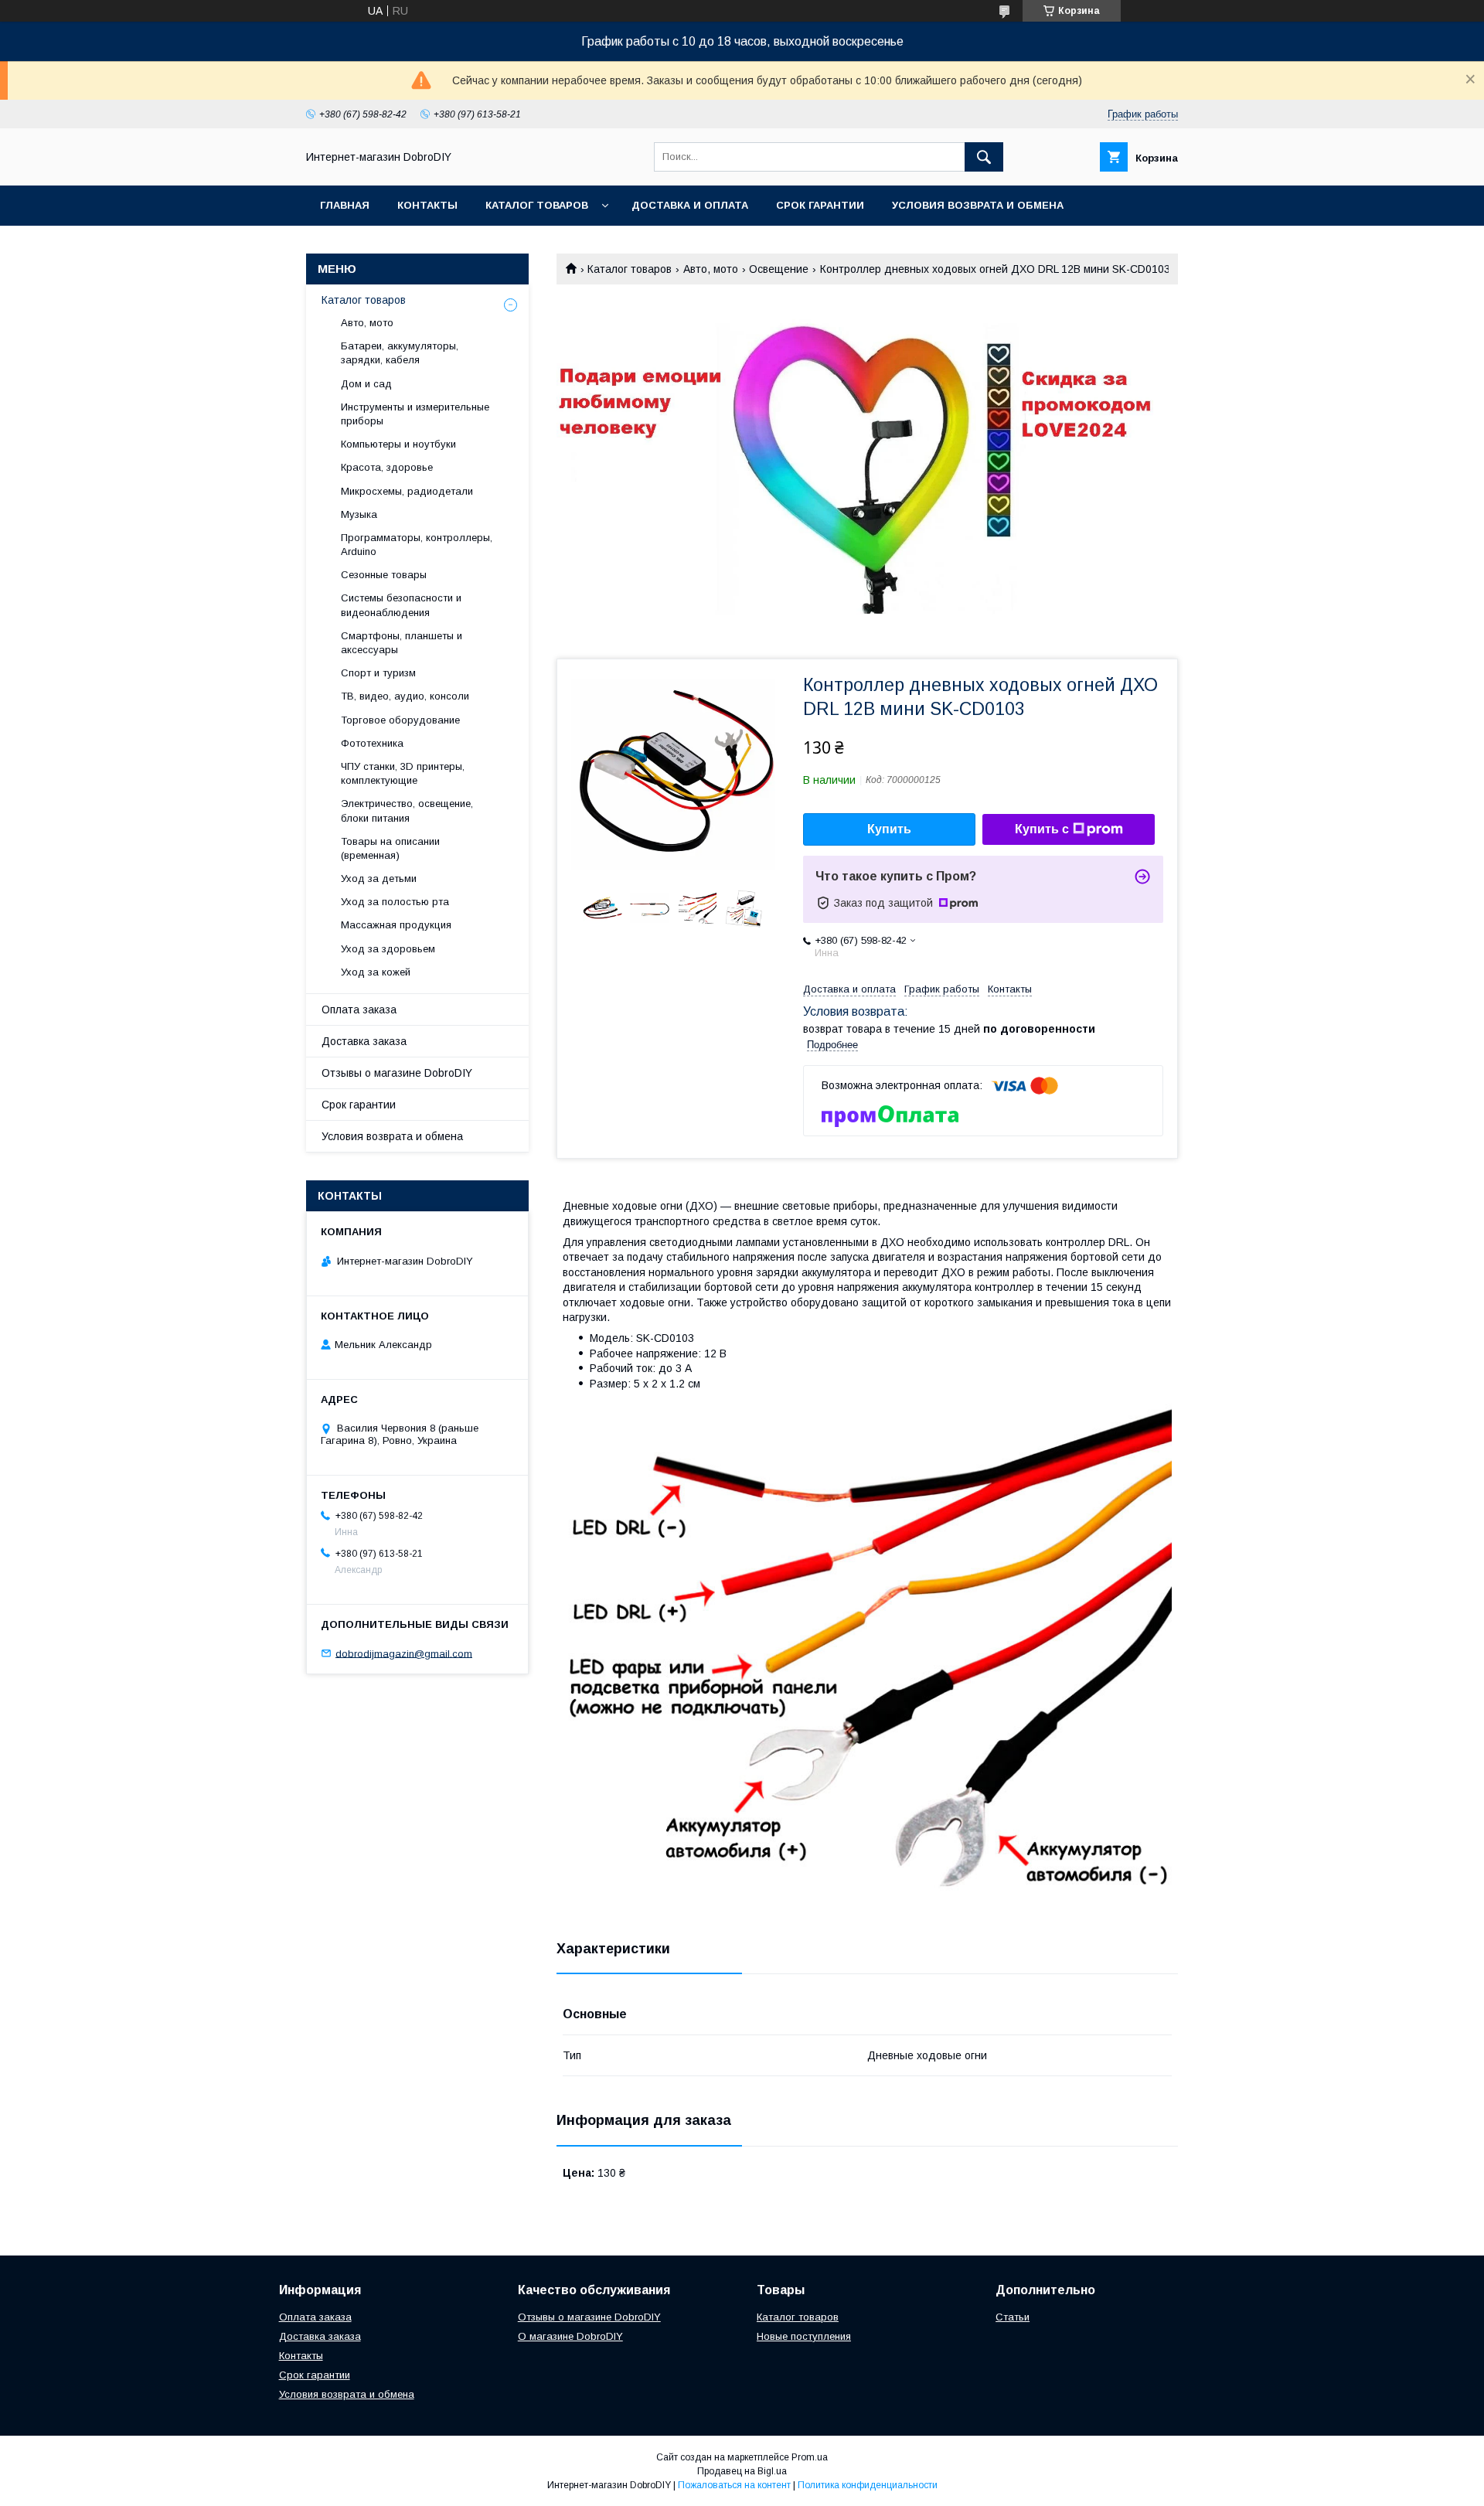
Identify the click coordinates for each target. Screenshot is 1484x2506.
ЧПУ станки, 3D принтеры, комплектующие (403, 773)
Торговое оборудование (400, 720)
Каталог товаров (537, 205)
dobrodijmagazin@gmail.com (404, 1653)
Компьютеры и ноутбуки (398, 444)
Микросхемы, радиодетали (407, 491)
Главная (345, 205)
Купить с (1042, 829)
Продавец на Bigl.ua (742, 2471)
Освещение (779, 269)
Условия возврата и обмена (978, 205)
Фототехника (372, 743)
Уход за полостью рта (395, 902)
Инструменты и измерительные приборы (415, 414)
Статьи (1013, 2317)
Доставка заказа (364, 1041)
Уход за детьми (379, 878)
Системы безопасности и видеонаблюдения (401, 605)
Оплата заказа (359, 1010)
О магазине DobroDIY (570, 2336)
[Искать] (984, 157)
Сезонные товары (384, 575)
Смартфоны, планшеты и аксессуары (402, 643)
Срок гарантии (820, 205)
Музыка (359, 514)
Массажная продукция (396, 925)
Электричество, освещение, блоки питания (407, 810)
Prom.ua (810, 2457)
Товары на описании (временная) (390, 848)
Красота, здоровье (387, 467)
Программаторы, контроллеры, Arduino (417, 545)
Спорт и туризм (378, 673)
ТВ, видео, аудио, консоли (405, 696)
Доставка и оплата (690, 205)
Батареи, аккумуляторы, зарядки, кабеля (400, 353)
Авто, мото (711, 269)
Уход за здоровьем (388, 949)
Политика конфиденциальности (868, 2485)
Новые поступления (804, 2336)
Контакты (427, 205)
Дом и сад (366, 384)
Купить (889, 829)
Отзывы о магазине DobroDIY (397, 1073)
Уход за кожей (376, 972)
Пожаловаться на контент (734, 2485)
